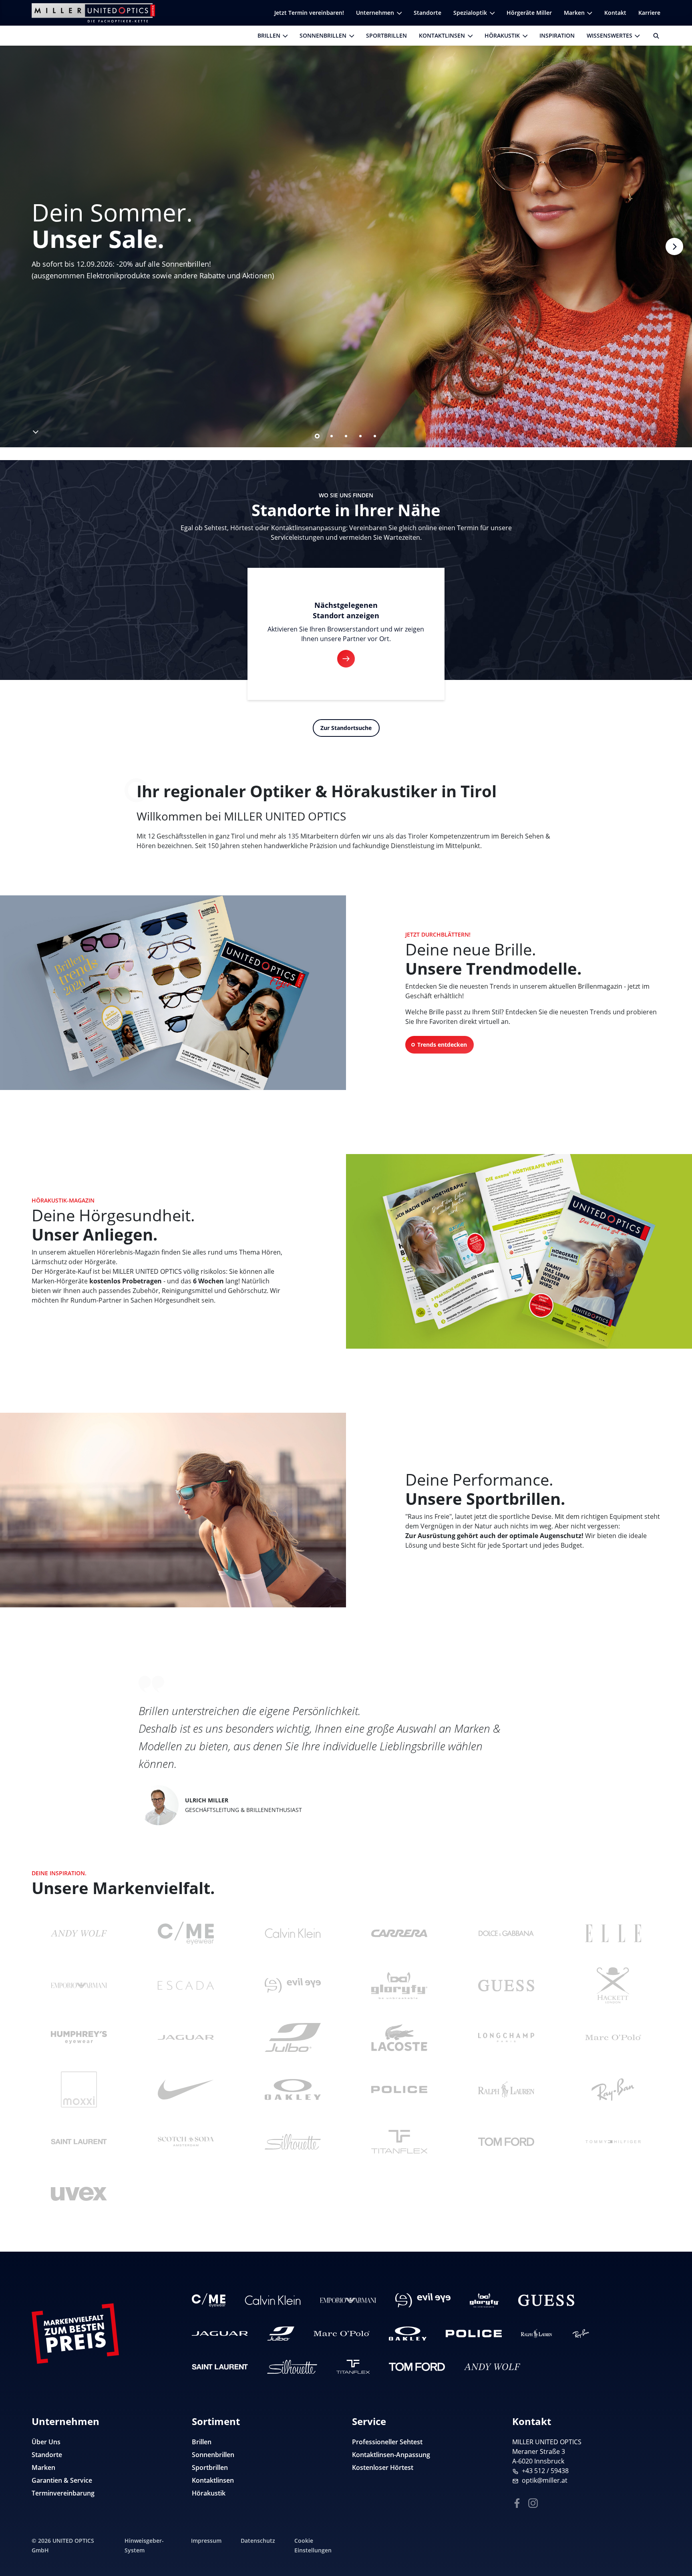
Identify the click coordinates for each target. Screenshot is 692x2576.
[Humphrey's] (79, 2037)
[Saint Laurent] (79, 2142)
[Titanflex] (399, 2142)
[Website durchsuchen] (653, 36)
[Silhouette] (293, 2142)
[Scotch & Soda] (186, 2142)
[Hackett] (613, 1985)
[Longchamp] (506, 2037)
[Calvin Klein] (293, 1933)
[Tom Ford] (506, 2142)
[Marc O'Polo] (613, 2037)
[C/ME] (186, 1933)
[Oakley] (293, 2089)
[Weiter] (674, 246)
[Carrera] (399, 1933)
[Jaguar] (186, 2037)
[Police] (399, 2089)
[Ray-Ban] (613, 2089)
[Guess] (506, 1985)
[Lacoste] (399, 2037)
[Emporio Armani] (79, 1985)
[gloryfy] (399, 1985)
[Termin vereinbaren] (676, 2554)
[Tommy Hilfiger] (613, 2142)
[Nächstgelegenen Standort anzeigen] (346, 659)
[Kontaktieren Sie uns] (676, 2529)
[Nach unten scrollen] (35, 430)
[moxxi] (79, 2089)
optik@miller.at (545, 2480)
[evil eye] (293, 1985)
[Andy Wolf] (79, 1933)
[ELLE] (613, 1933)
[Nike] (186, 2089)
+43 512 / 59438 (545, 2471)
